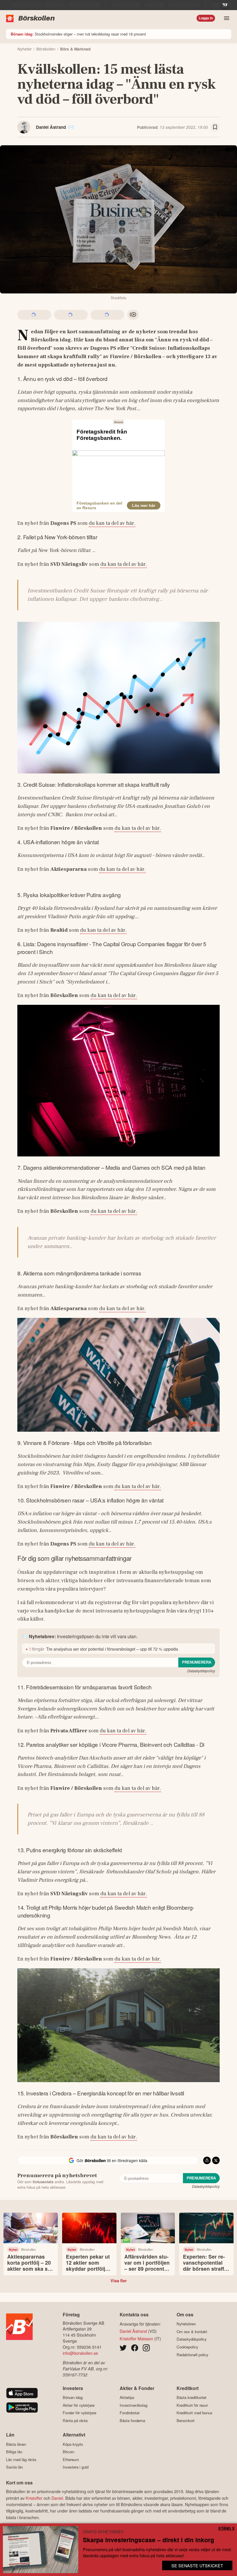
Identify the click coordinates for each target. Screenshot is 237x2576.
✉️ (71, 127)
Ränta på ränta (75, 2420)
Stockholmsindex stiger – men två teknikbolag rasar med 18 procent (78, 34)
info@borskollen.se (80, 2353)
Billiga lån (14, 2452)
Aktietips (127, 2398)
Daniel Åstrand (51, 127)
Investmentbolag (134, 2405)
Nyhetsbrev (186, 2324)
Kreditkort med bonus (195, 2413)
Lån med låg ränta (21, 2459)
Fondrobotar (130, 2413)
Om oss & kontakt (192, 2332)
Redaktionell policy (192, 2355)
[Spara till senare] (215, 127)
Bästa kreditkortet (191, 2398)
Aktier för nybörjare (79, 2405)
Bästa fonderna (132, 2420)
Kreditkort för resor (192, 2405)
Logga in (206, 18)
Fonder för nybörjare (79, 2413)
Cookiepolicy (187, 2347)
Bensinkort (186, 2420)
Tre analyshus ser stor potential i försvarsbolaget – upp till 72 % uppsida (112, 1649)
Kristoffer (34, 2498)
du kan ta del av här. (112, 523)
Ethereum (71, 2459)
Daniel (57, 2498)
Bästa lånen (16, 2444)
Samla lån (14, 2467)
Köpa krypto (73, 2444)
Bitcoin (68, 2452)
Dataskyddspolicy (201, 1671)
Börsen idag (73, 2398)
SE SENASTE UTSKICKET (197, 2565)
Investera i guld (76, 2467)
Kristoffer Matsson (136, 2338)
